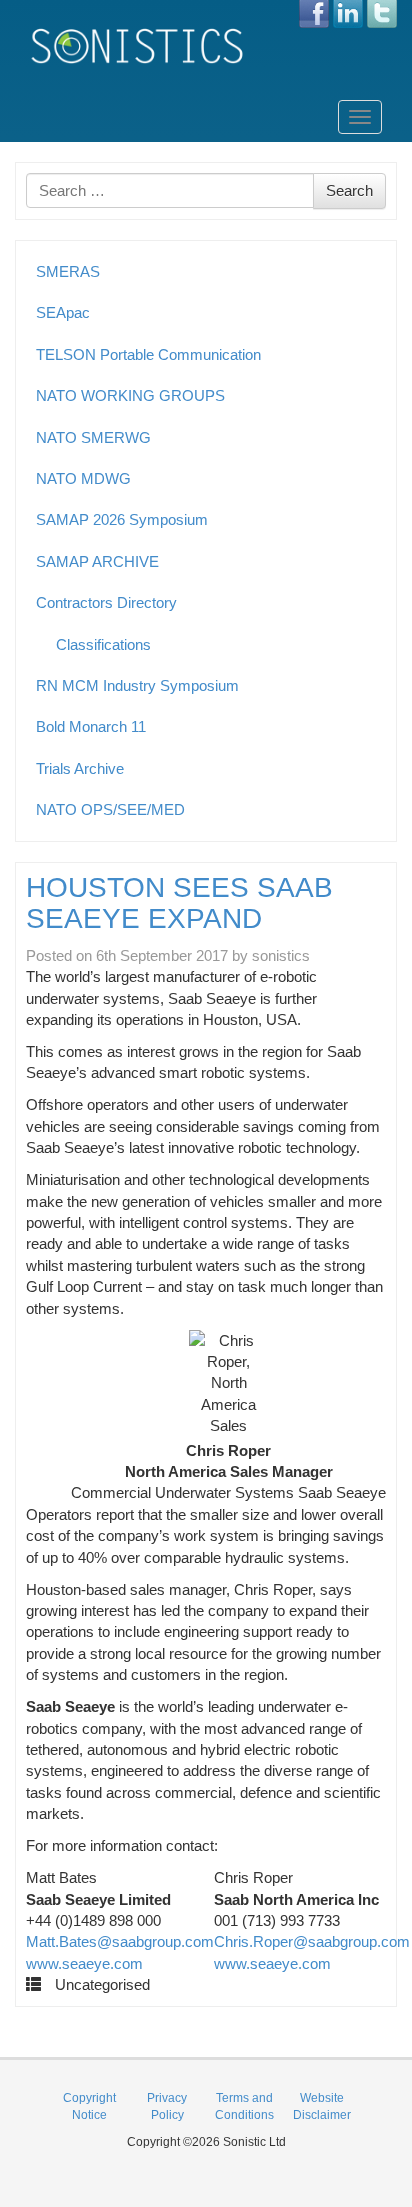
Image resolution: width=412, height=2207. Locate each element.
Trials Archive (80, 768)
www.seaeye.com (84, 1963)
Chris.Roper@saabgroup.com (312, 1941)
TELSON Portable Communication (148, 354)
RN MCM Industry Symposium (137, 685)
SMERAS (68, 271)
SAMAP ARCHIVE (97, 561)
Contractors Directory (106, 602)
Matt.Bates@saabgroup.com (120, 1941)
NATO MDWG (83, 478)
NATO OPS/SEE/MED (110, 809)
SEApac (63, 312)
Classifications (103, 644)
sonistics (281, 955)
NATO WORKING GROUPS (130, 395)
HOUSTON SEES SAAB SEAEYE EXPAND (179, 903)
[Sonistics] (138, 45)
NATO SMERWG (93, 437)
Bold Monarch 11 (91, 726)
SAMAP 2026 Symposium (122, 519)
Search (349, 190)
